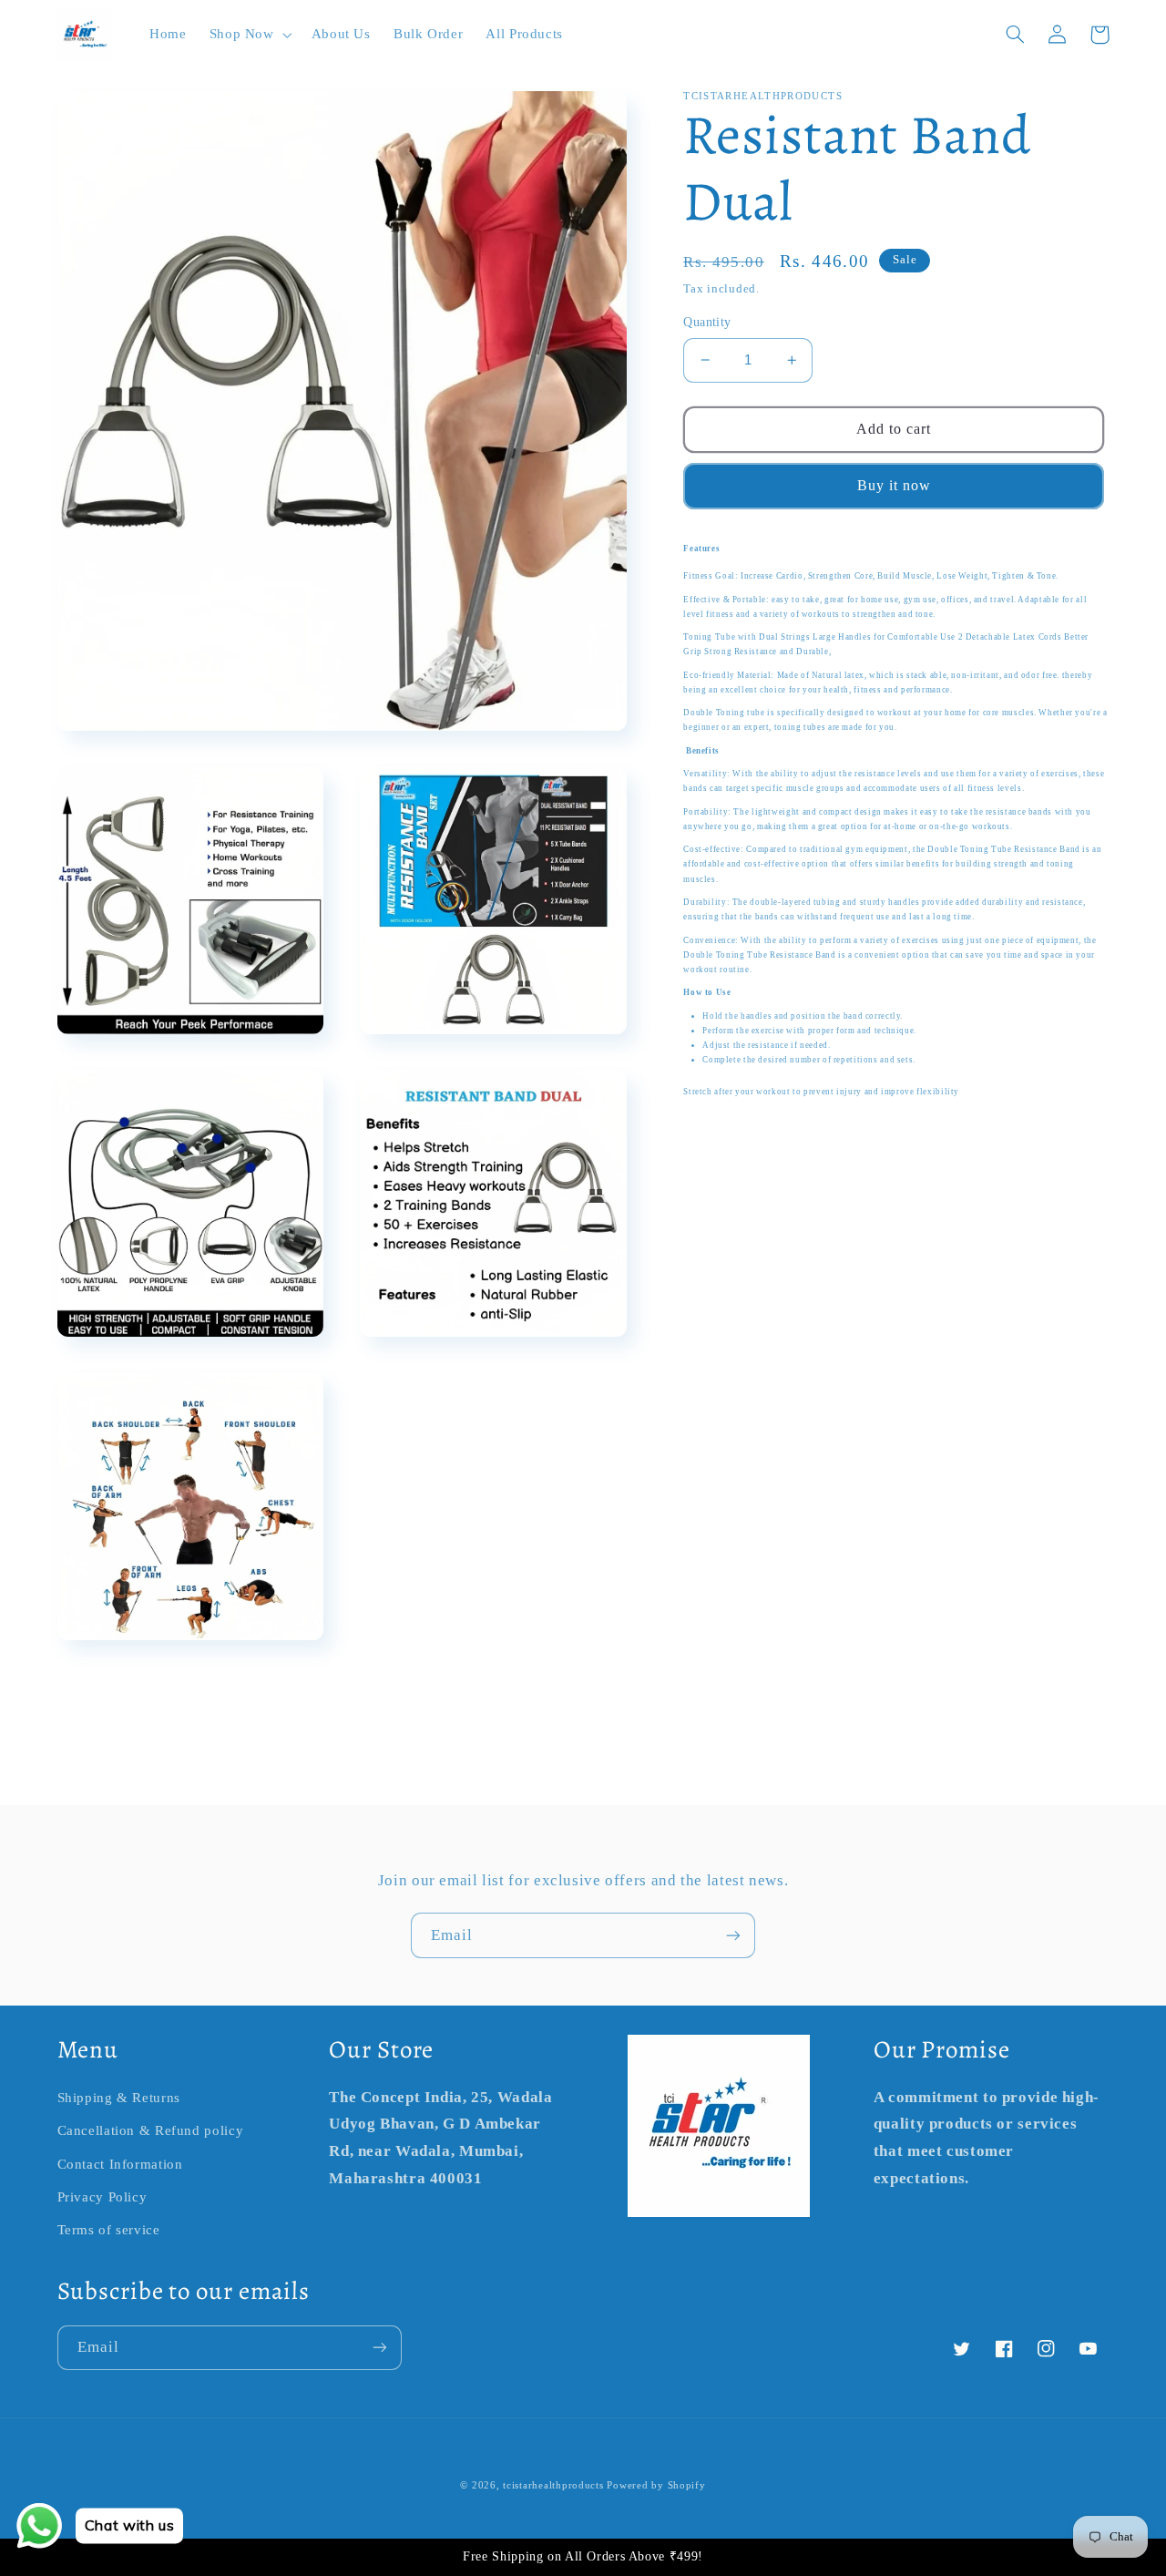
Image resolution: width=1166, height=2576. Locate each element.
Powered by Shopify (656, 2485)
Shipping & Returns (119, 2098)
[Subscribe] (733, 1935)
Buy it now (895, 485)
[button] (249, 35)
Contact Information (120, 2164)
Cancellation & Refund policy (151, 2130)
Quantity (707, 322)
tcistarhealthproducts (553, 2485)
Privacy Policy (102, 2197)
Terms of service (109, 2230)
